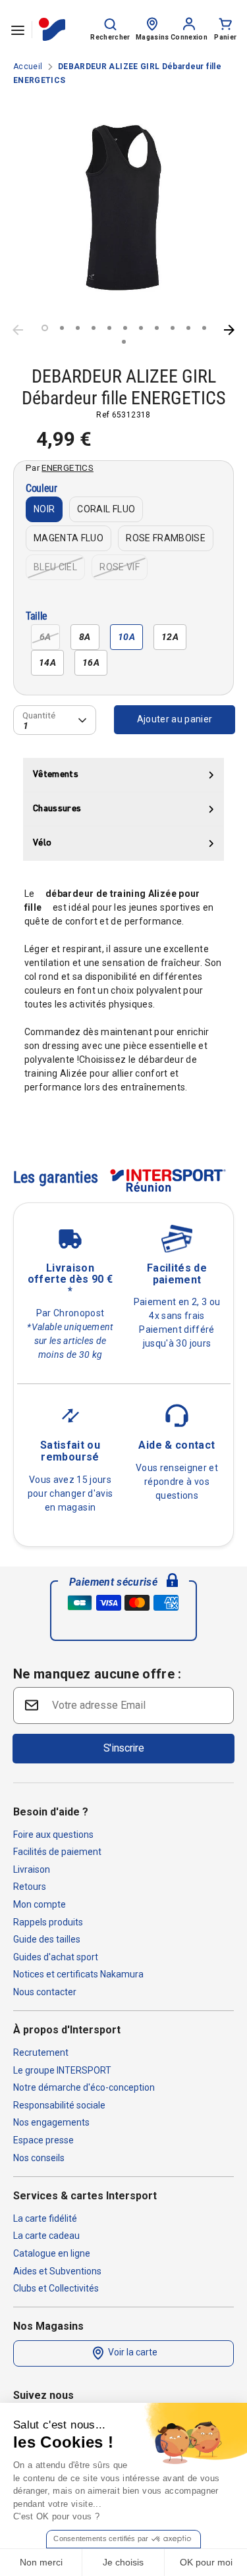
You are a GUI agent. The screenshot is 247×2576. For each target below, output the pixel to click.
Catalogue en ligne (52, 2253)
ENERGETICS (68, 468)
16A (91, 662)
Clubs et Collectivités (56, 2288)
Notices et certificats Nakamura (78, 1974)
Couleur (41, 489)
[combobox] (55, 720)
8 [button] (157, 328)
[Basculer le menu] (18, 30)
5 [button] (109, 328)
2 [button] (62, 328)
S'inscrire (124, 1748)
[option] (123, 208)
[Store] (152, 23)
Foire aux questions (53, 1835)
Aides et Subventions (57, 2271)
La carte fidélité (45, 2218)
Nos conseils (39, 2158)
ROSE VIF (120, 567)
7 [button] (141, 328)
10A (126, 637)
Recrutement (41, 2053)
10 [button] (188, 328)
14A (47, 662)
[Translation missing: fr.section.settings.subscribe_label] (30, 1704)
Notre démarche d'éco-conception (84, 2087)
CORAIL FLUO (106, 509)
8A (85, 637)
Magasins (152, 37)
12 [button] (124, 342)
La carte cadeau (46, 2236)
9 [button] (173, 328)
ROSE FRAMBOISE (166, 538)
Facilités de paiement (57, 1852)
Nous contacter (45, 1992)
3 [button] (78, 328)
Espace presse (43, 2140)
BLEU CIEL (55, 567)
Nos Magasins (48, 2326)
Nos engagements (51, 2122)
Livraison (32, 1869)
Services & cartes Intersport (85, 2196)
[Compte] (189, 23)
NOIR (44, 509)
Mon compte (40, 1904)
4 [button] (94, 328)
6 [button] (125, 328)
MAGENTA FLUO (69, 538)
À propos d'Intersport (67, 2030)
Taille (37, 617)
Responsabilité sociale (59, 2105)
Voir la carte (132, 2352)
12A (170, 637)
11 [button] (204, 328)
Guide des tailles (47, 1939)
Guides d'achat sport (56, 1957)
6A (45, 637)
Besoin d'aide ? (51, 1812)
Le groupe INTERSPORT (62, 2070)
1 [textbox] (26, 725)
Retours (30, 1887)
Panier (225, 37)
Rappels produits (48, 1922)
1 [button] (45, 328)
